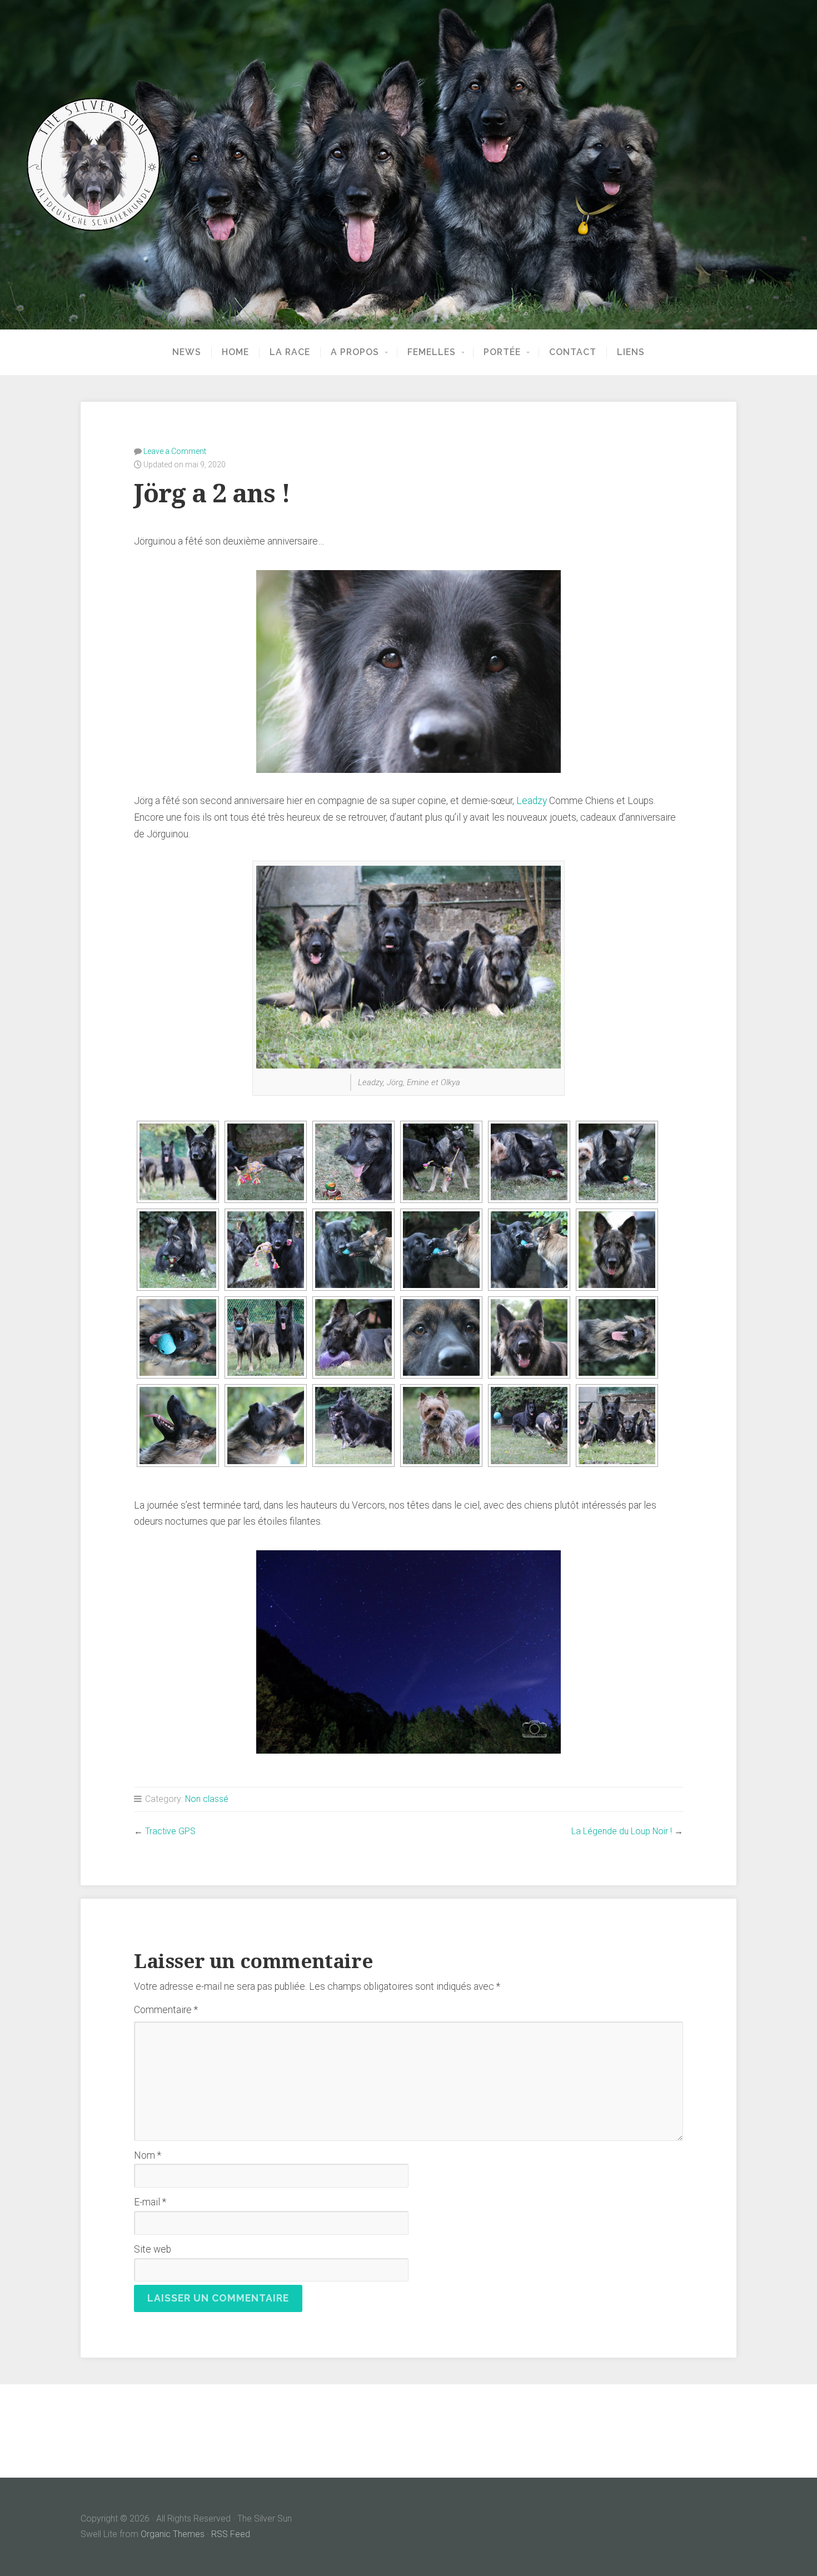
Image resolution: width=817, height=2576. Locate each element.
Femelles (432, 352)
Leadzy (532, 801)
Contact (573, 352)
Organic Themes (173, 2534)
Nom (148, 2155)
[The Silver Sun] (409, 164)
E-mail (150, 2202)
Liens (631, 352)
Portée (502, 352)
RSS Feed (231, 2534)
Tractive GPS (170, 1831)
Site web (153, 2249)
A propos (355, 352)
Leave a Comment (175, 451)
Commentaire (166, 2010)
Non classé (207, 1799)
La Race (290, 352)
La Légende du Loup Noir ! (622, 1831)
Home (235, 352)
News (187, 352)
